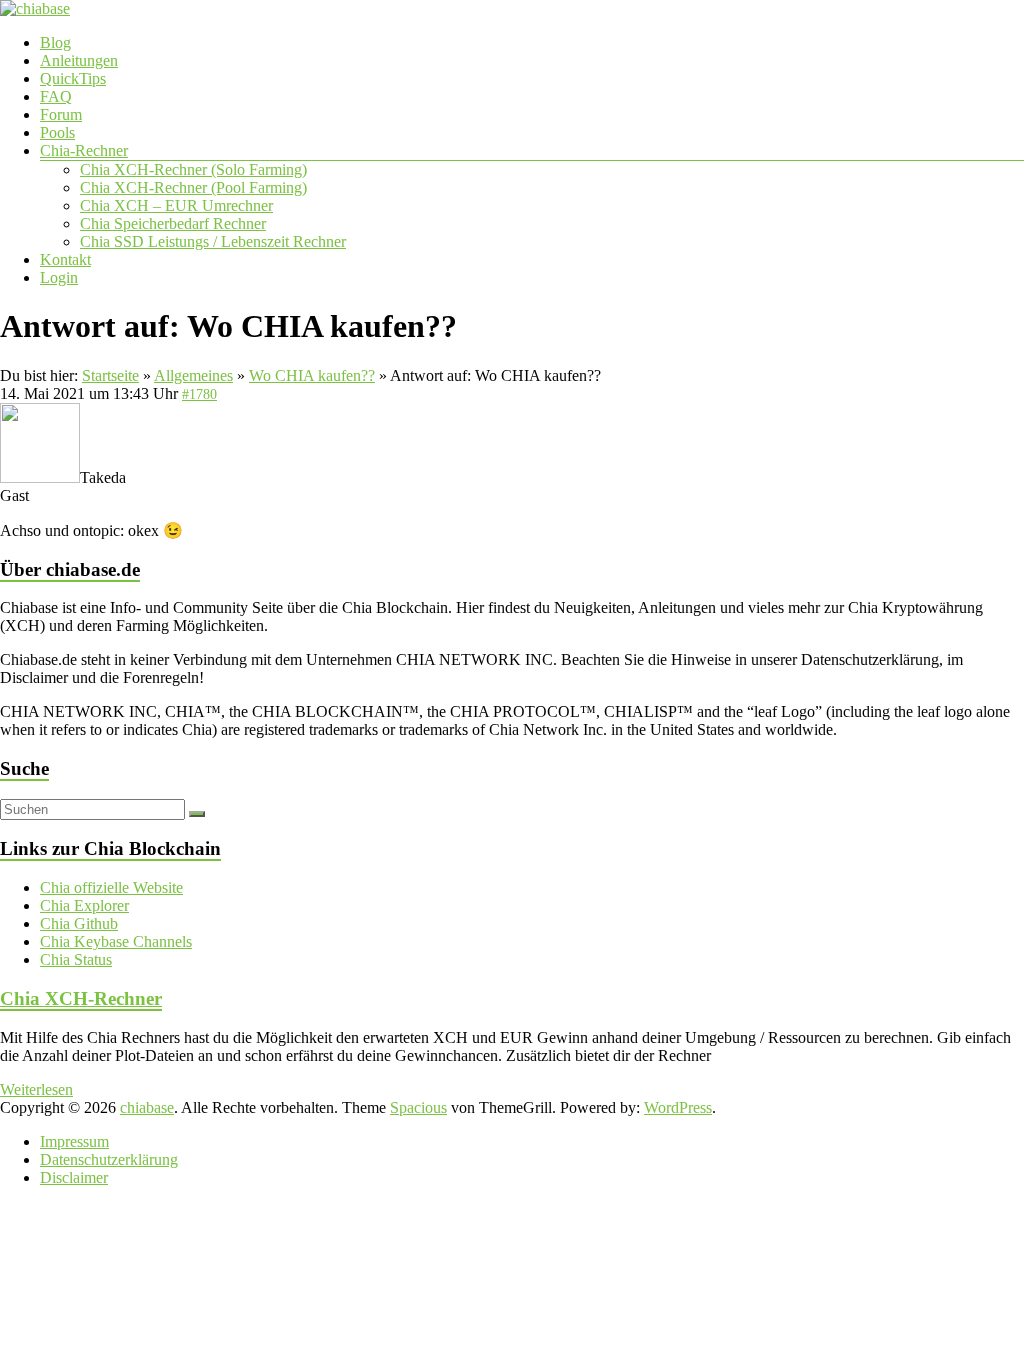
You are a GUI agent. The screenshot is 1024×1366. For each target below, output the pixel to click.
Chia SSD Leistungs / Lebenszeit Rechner (213, 241)
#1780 (199, 394)
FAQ (56, 96)
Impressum (74, 1141)
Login (59, 277)
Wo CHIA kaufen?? (312, 375)
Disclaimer (74, 1177)
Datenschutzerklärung (109, 1159)
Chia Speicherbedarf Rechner (173, 223)
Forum (61, 114)
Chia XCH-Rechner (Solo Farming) (193, 169)
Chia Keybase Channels (116, 941)
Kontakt (65, 259)
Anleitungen (79, 60)
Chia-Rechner (84, 150)
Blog (55, 42)
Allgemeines (193, 375)
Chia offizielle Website (111, 887)
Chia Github (79, 923)
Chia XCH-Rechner (81, 998)
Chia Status (76, 959)
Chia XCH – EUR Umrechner (176, 205)
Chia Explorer (84, 905)
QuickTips (73, 78)
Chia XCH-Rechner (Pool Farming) (193, 187)
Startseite (110, 375)
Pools (57, 132)
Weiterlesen (36, 1089)
